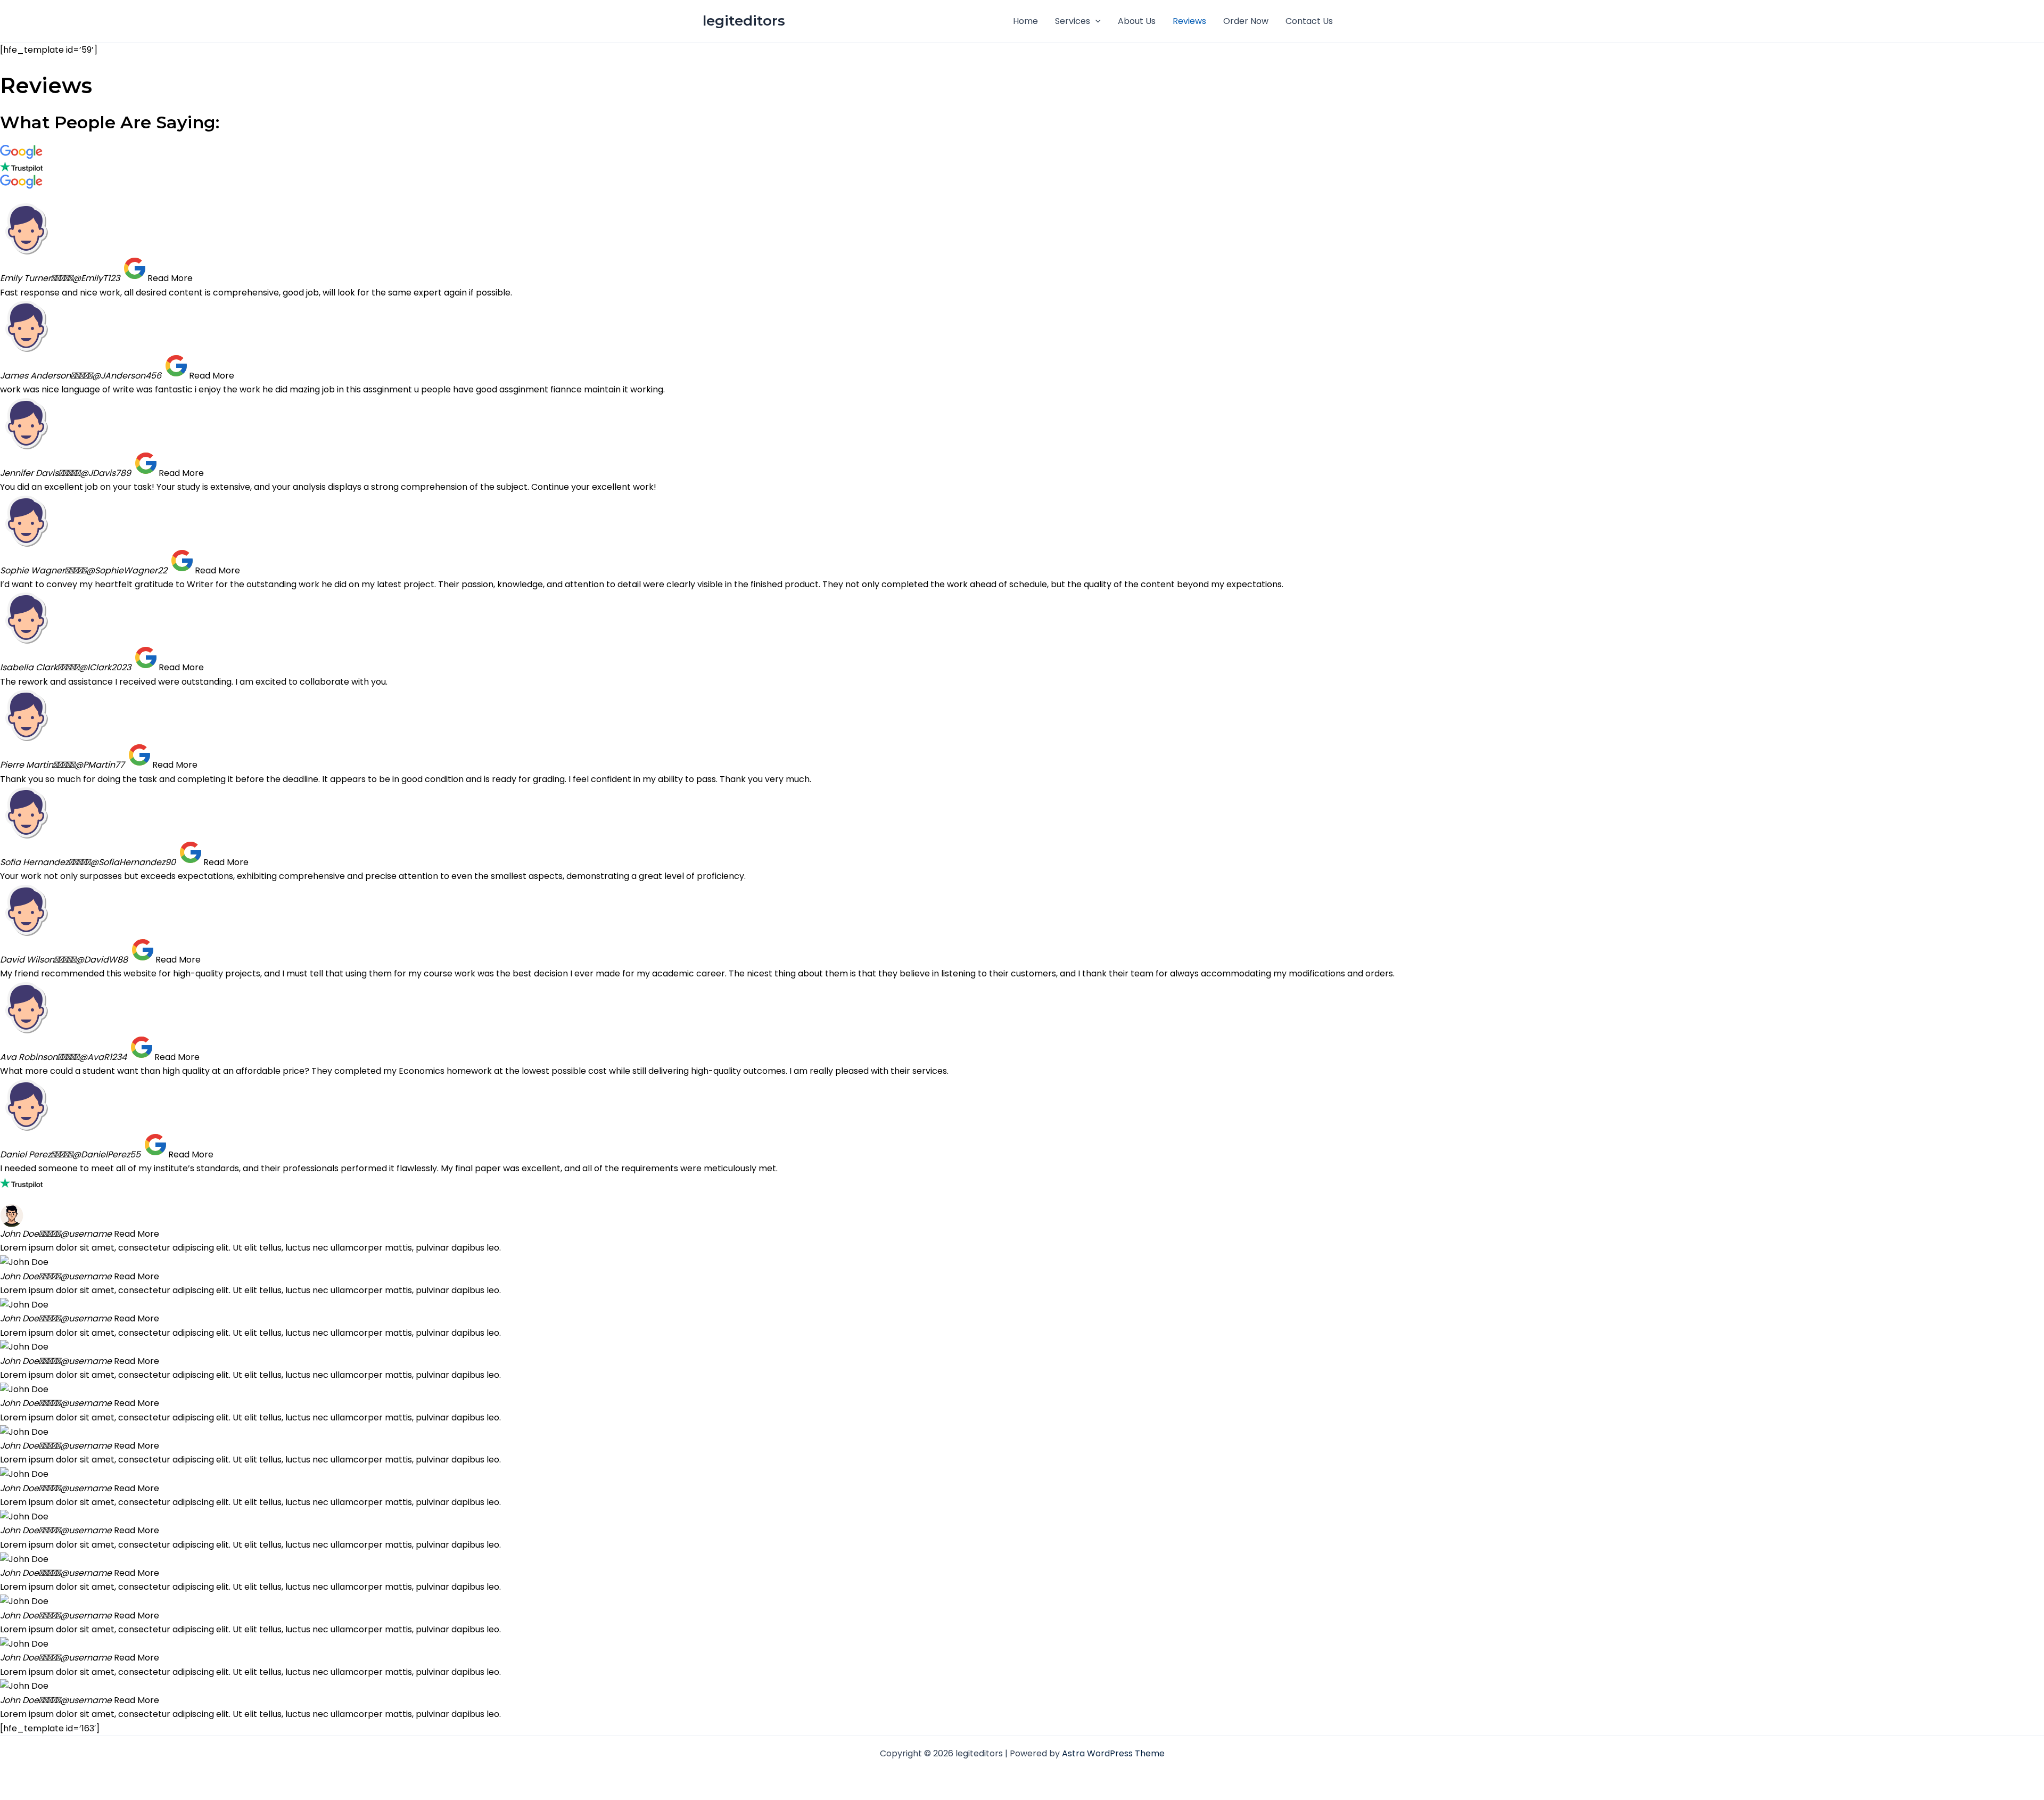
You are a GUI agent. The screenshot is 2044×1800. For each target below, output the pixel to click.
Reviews (1189, 21)
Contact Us (1309, 21)
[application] (1095, 21)
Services (1073, 21)
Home (1025, 21)
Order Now (1246, 21)
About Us (1137, 21)
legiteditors (744, 21)
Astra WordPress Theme (1113, 1753)
